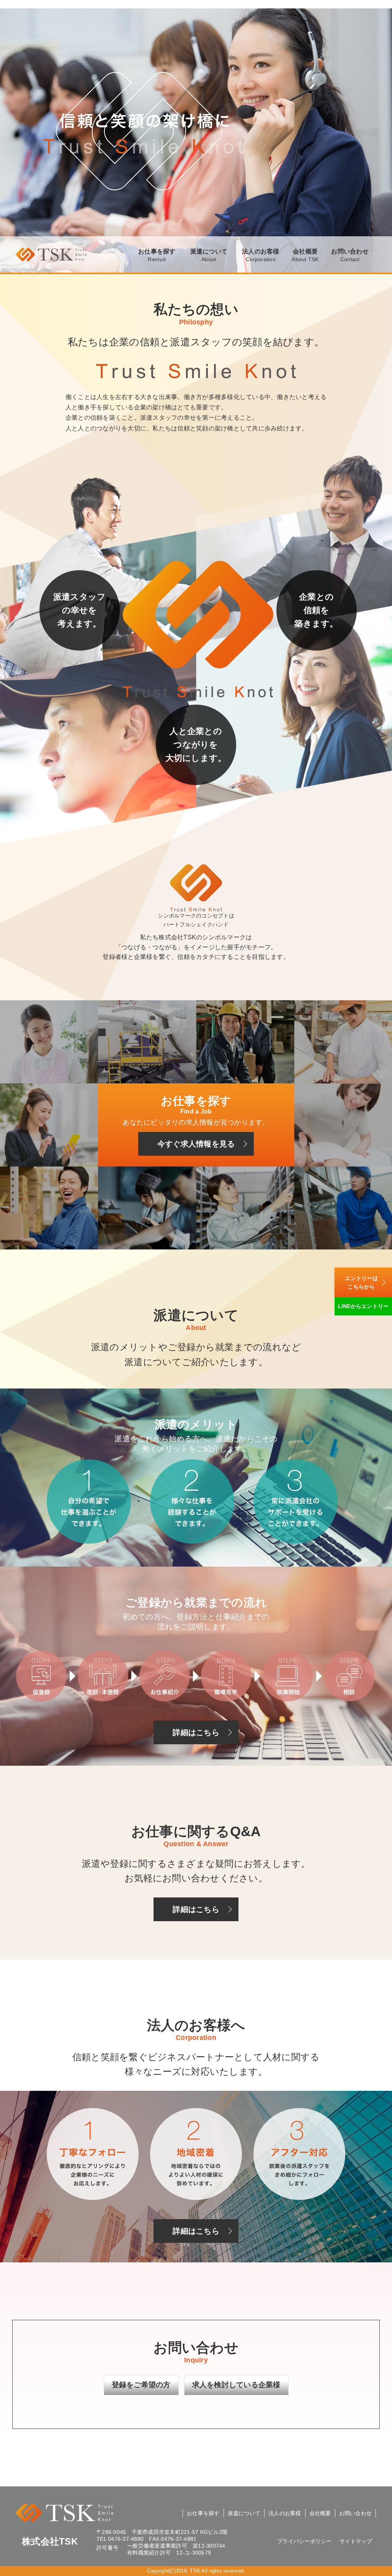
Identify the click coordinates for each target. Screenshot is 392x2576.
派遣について (209, 255)
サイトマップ (356, 2541)
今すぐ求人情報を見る (196, 1144)
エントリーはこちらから (361, 1282)
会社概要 (305, 255)
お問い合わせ (350, 255)
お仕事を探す (157, 255)
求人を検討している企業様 (236, 2385)
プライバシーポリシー (305, 2541)
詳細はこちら (196, 1732)
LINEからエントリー (363, 1306)
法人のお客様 (261, 255)
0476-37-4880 (126, 2539)
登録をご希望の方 (141, 2385)
